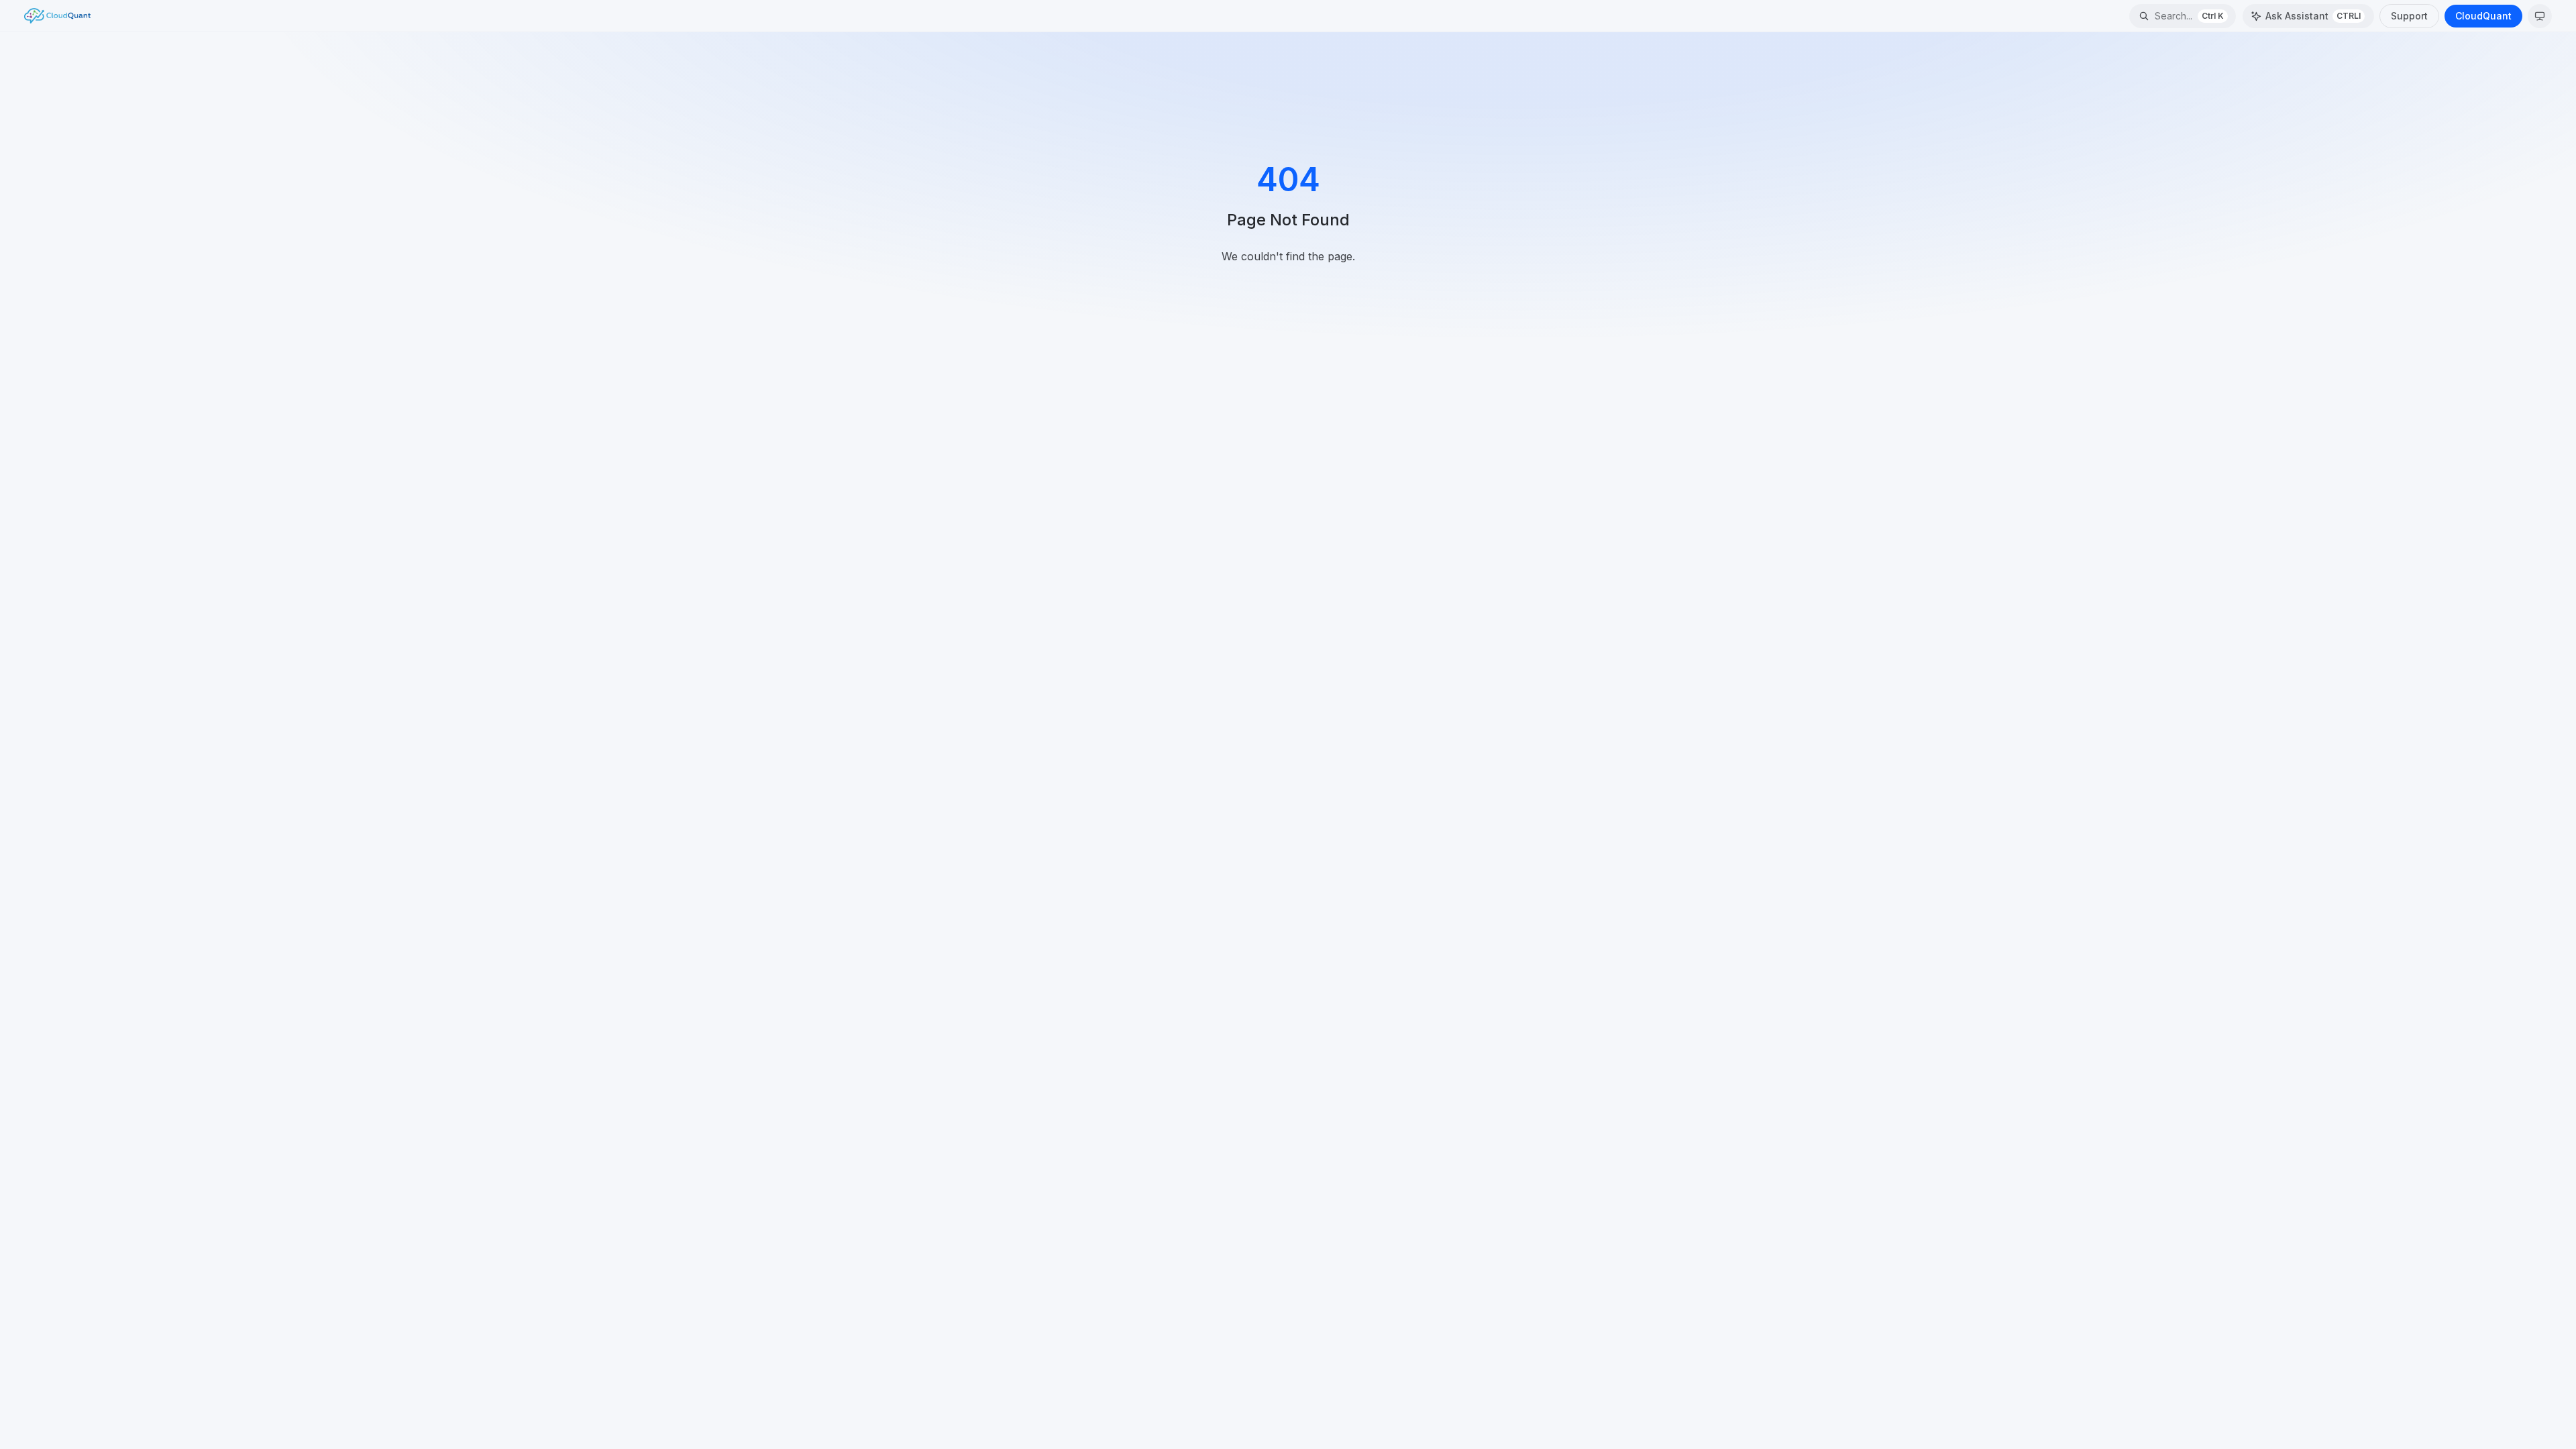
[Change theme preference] (2540, 16)
